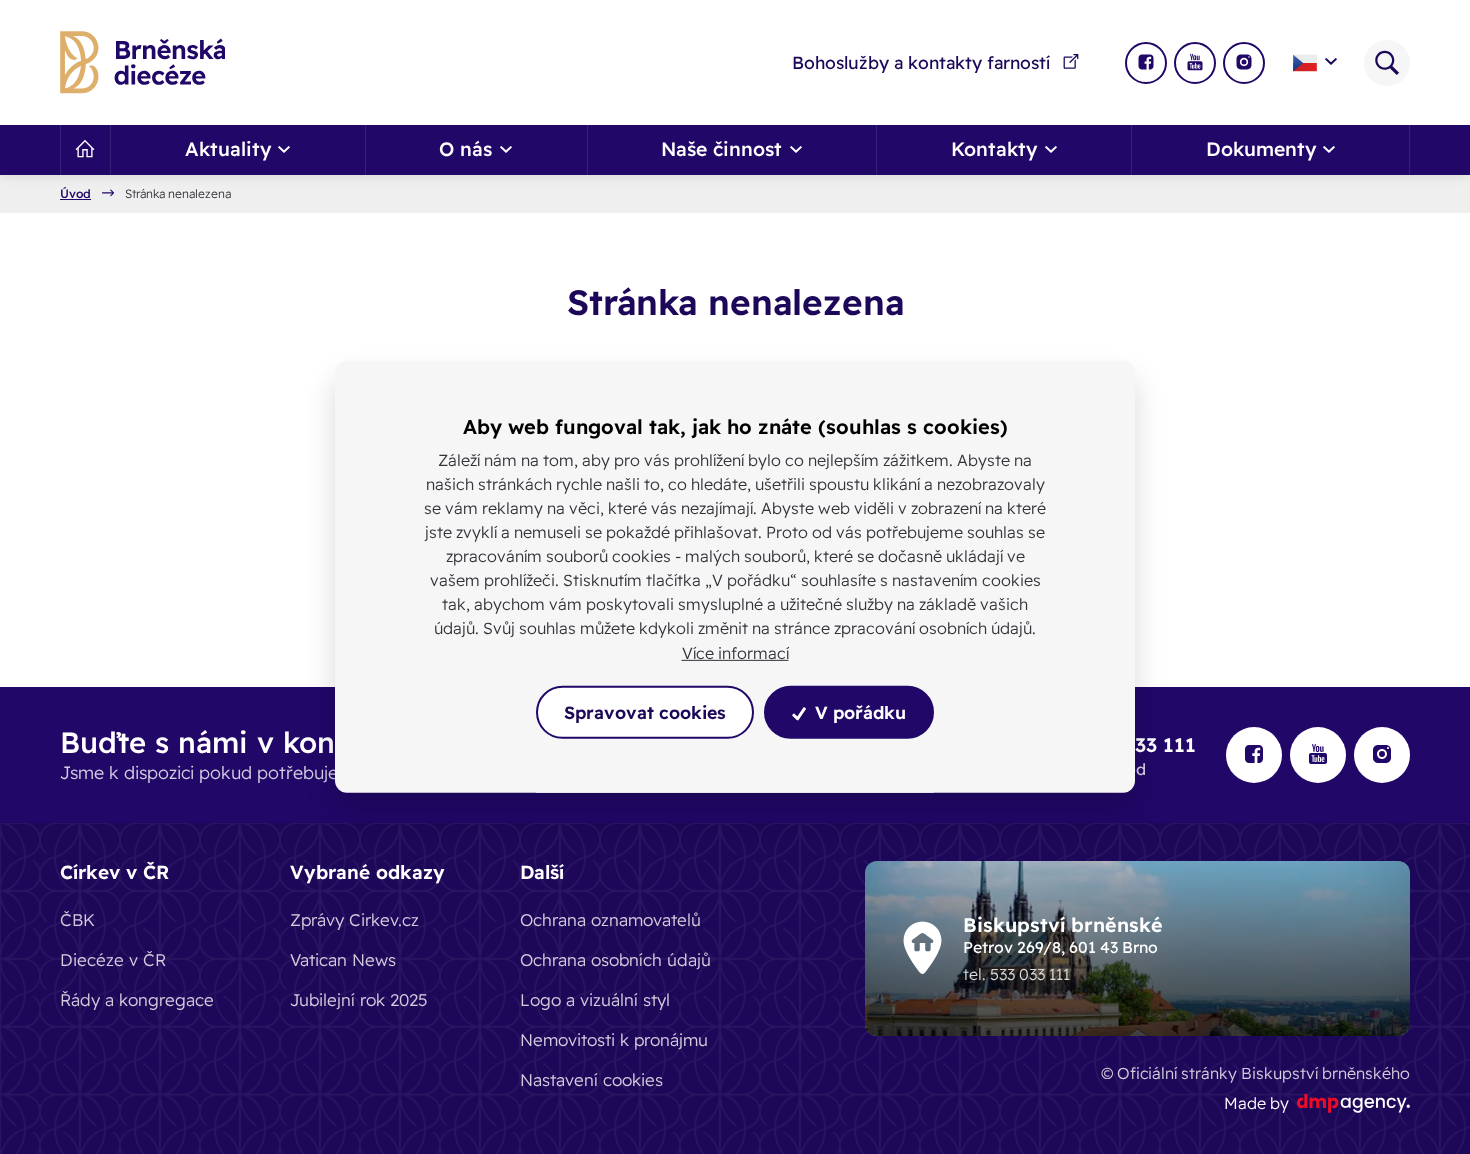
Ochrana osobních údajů (615, 959)
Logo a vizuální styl (595, 999)
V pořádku (858, 712)
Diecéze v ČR (113, 959)
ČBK (77, 919)
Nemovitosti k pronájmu (614, 1039)
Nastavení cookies (591, 1079)
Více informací (735, 653)
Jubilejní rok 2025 (359, 999)
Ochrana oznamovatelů (610, 919)
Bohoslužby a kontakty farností (921, 62)
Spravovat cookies (645, 712)
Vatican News (343, 959)
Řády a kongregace (137, 999)
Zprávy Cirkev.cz (354, 919)
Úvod (75, 194)
